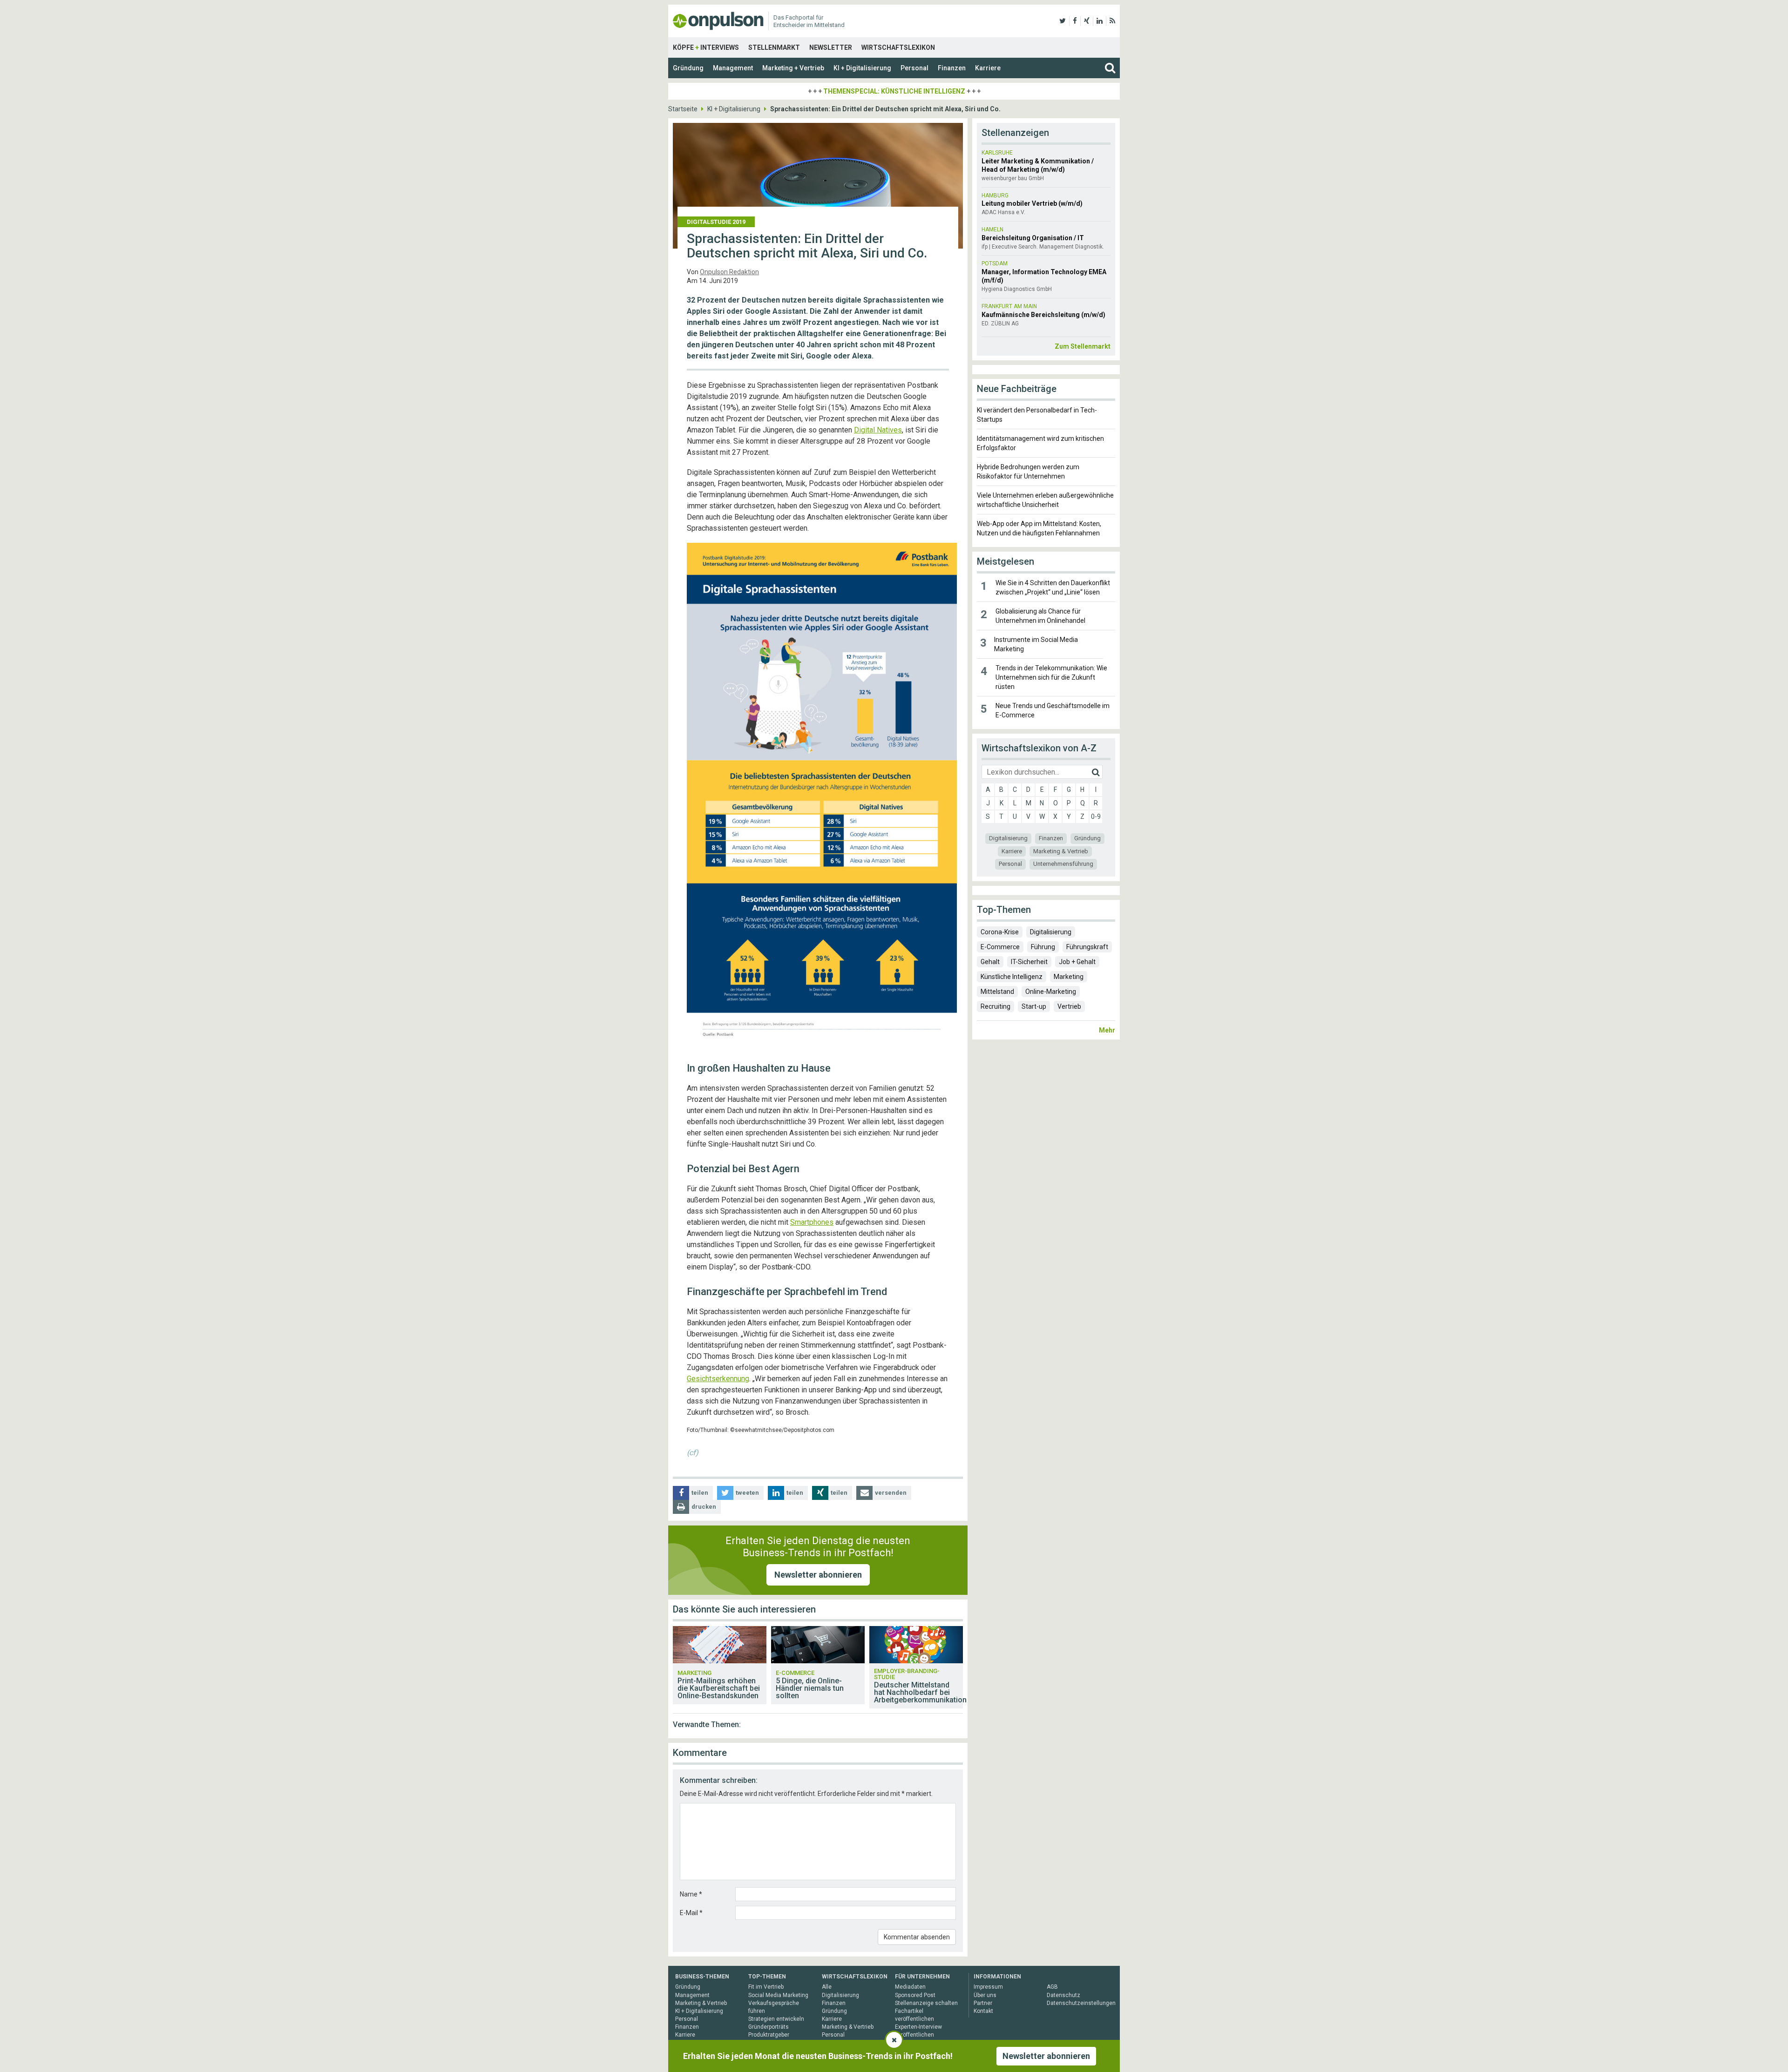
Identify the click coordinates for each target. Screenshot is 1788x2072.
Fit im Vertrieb (766, 1987)
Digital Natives (878, 430)
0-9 (1096, 817)
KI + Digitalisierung (862, 68)
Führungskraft (1087, 947)
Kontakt (983, 2011)
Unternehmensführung (1063, 864)
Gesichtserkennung (718, 1379)
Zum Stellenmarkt (1083, 346)
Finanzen (952, 68)
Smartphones (812, 1222)
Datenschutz (1063, 1995)
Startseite (683, 109)
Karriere (988, 68)
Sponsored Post (915, 1995)
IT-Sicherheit (1029, 962)
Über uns (985, 1995)
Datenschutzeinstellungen (1081, 2003)
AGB (1052, 1987)
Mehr (1107, 1030)
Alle (827, 1987)
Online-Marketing (1051, 992)
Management (733, 68)
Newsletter (831, 47)
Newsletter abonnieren (818, 1575)
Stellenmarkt (774, 47)
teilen (700, 1493)
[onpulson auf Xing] (1087, 21)
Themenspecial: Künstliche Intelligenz (894, 91)
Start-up (1034, 1006)
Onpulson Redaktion (729, 272)
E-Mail (691, 1913)
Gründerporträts (769, 2027)
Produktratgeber (769, 2035)
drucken (704, 1507)
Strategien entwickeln (776, 2019)
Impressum (988, 1987)
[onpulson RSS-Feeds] (1112, 21)
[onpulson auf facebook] (1075, 21)
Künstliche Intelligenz (1012, 977)
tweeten (747, 1493)
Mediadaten (910, 1987)
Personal (914, 68)
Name (691, 1894)
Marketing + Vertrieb (793, 68)
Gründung (688, 68)
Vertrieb (1069, 1006)
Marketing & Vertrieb (1061, 851)
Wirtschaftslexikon (898, 47)
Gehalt (990, 962)
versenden (891, 1493)
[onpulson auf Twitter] (1063, 21)
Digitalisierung (1008, 838)
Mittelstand (997, 992)
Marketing (1069, 977)
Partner (983, 2003)
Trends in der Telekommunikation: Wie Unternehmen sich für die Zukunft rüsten (1051, 677)
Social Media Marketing (778, 1995)
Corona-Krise (1000, 932)
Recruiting (996, 1006)
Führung (1043, 947)
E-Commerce (1000, 947)
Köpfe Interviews (706, 47)
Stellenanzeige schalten (926, 2003)
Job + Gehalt (1077, 962)
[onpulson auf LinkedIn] (1100, 21)
